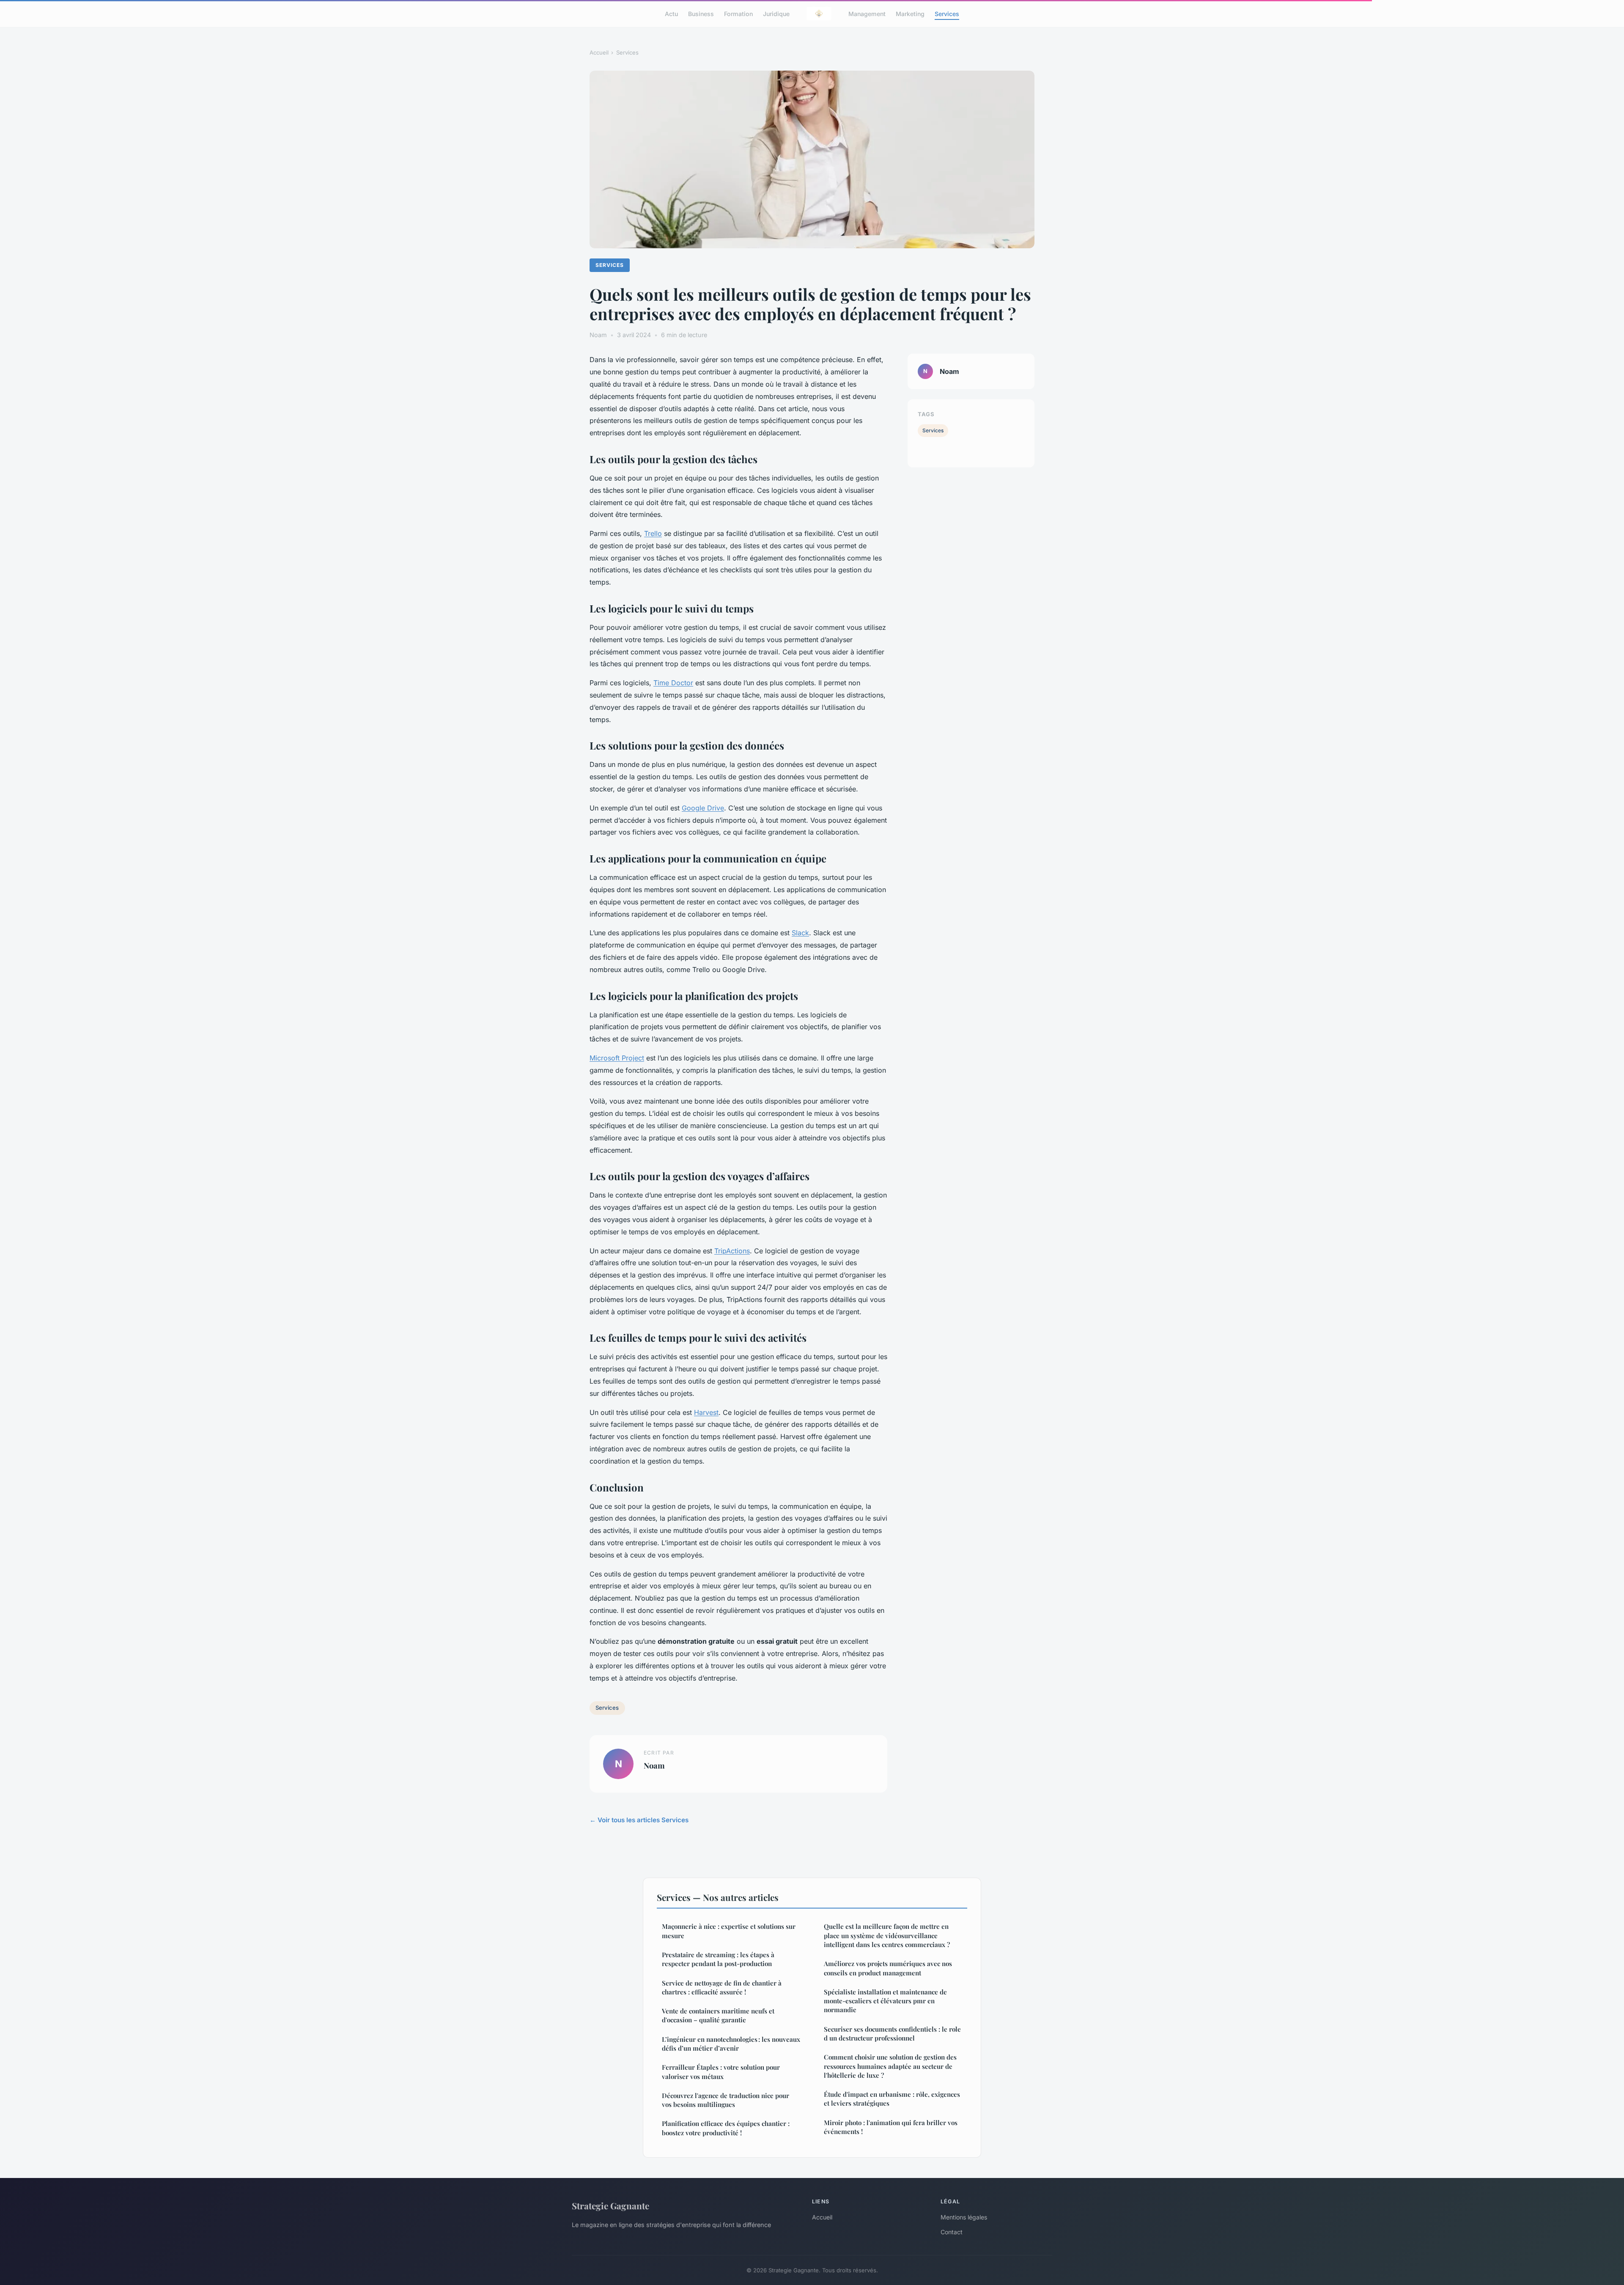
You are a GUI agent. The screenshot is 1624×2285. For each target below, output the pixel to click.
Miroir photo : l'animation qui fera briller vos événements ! (891, 2127)
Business (701, 13)
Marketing (910, 13)
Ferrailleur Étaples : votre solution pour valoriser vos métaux (721, 2072)
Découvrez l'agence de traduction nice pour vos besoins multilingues (726, 2100)
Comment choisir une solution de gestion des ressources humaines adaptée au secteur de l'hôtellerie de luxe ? (890, 2066)
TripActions (732, 1251)
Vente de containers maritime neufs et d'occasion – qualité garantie (718, 2015)
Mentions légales (964, 2217)
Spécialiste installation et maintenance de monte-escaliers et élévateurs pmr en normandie (885, 2001)
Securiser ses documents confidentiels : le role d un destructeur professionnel (892, 2034)
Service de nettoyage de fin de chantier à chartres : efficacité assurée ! (722, 1987)
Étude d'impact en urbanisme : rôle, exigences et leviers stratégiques (892, 2099)
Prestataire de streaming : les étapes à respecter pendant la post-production (718, 1959)
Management (867, 13)
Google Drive (703, 808)
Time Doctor (673, 683)
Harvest (706, 1412)
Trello (653, 533)
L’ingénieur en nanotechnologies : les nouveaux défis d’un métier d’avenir (731, 2044)
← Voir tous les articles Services (639, 1820)
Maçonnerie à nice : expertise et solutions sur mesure (729, 1931)
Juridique (776, 13)
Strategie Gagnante (610, 2205)
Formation (738, 13)
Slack (800, 933)
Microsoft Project (617, 1058)
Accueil (599, 52)
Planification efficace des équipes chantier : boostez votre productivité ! (726, 2128)
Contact (952, 2232)
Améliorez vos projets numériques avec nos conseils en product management (888, 1968)
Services (947, 13)
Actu (671, 13)
